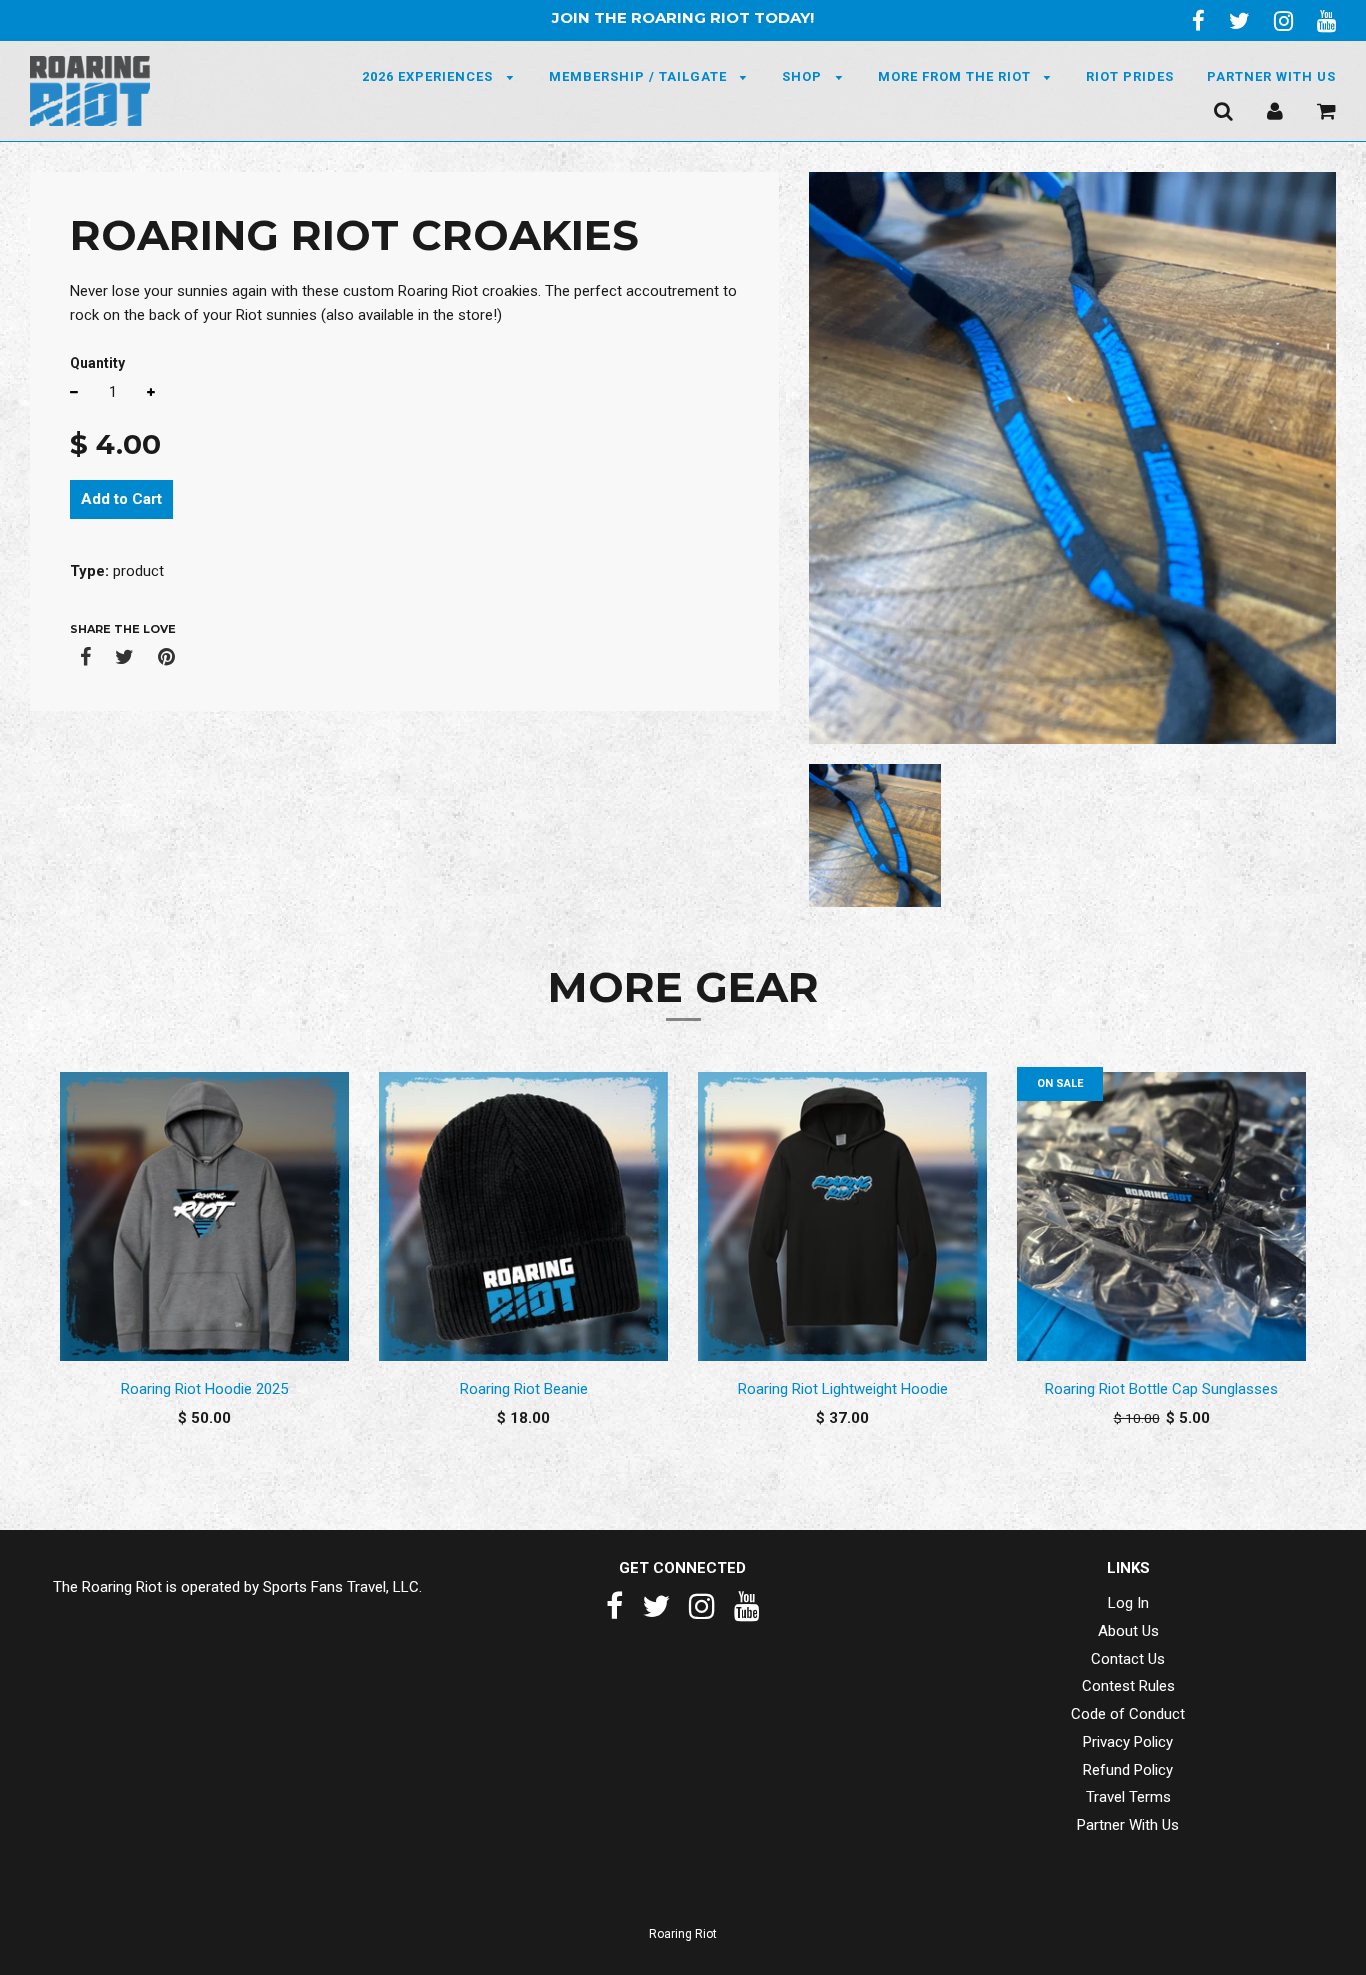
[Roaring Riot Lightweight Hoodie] (842, 1217)
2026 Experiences (429, 76)
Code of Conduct (1128, 1714)
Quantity (97, 363)
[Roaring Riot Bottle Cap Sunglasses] (1161, 1217)
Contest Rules (1128, 1686)
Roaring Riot (683, 1934)
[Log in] (1275, 110)
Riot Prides (1130, 76)
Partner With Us (1271, 76)
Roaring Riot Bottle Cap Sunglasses (1161, 1389)
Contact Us (1128, 1659)
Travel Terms (1128, 1797)
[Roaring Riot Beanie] (523, 1217)
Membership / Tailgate (640, 76)
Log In (1128, 1603)
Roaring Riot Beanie (524, 1389)
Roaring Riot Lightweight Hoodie (843, 1389)
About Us (1128, 1631)
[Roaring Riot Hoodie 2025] (204, 1217)
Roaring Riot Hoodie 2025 (204, 1389)
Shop (804, 76)
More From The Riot (956, 76)
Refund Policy (1128, 1770)
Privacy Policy (1128, 1742)
